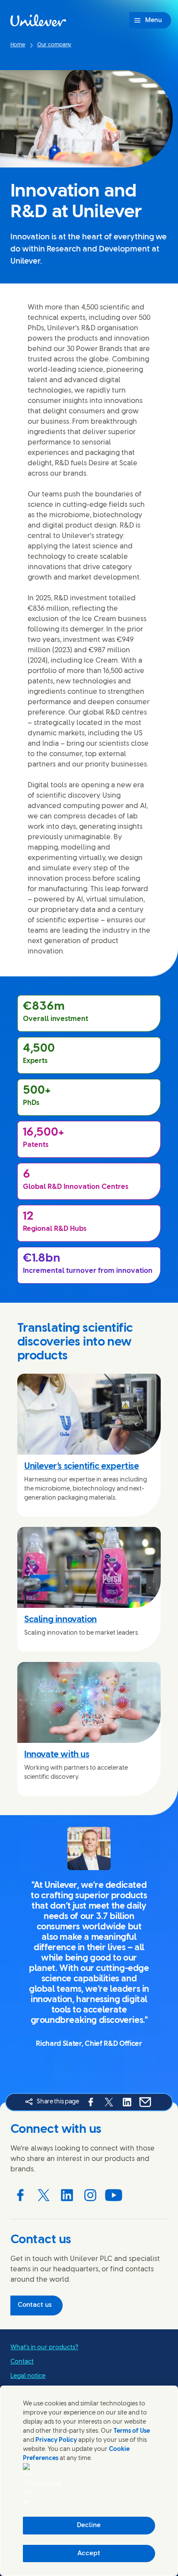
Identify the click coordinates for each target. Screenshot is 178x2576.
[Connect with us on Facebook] (20, 2195)
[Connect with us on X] (44, 2195)
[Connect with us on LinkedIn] (67, 2195)
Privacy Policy (56, 2440)
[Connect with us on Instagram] (90, 2195)
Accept (89, 2553)
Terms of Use (132, 2431)
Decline (89, 2525)
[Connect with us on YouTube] (114, 2195)
